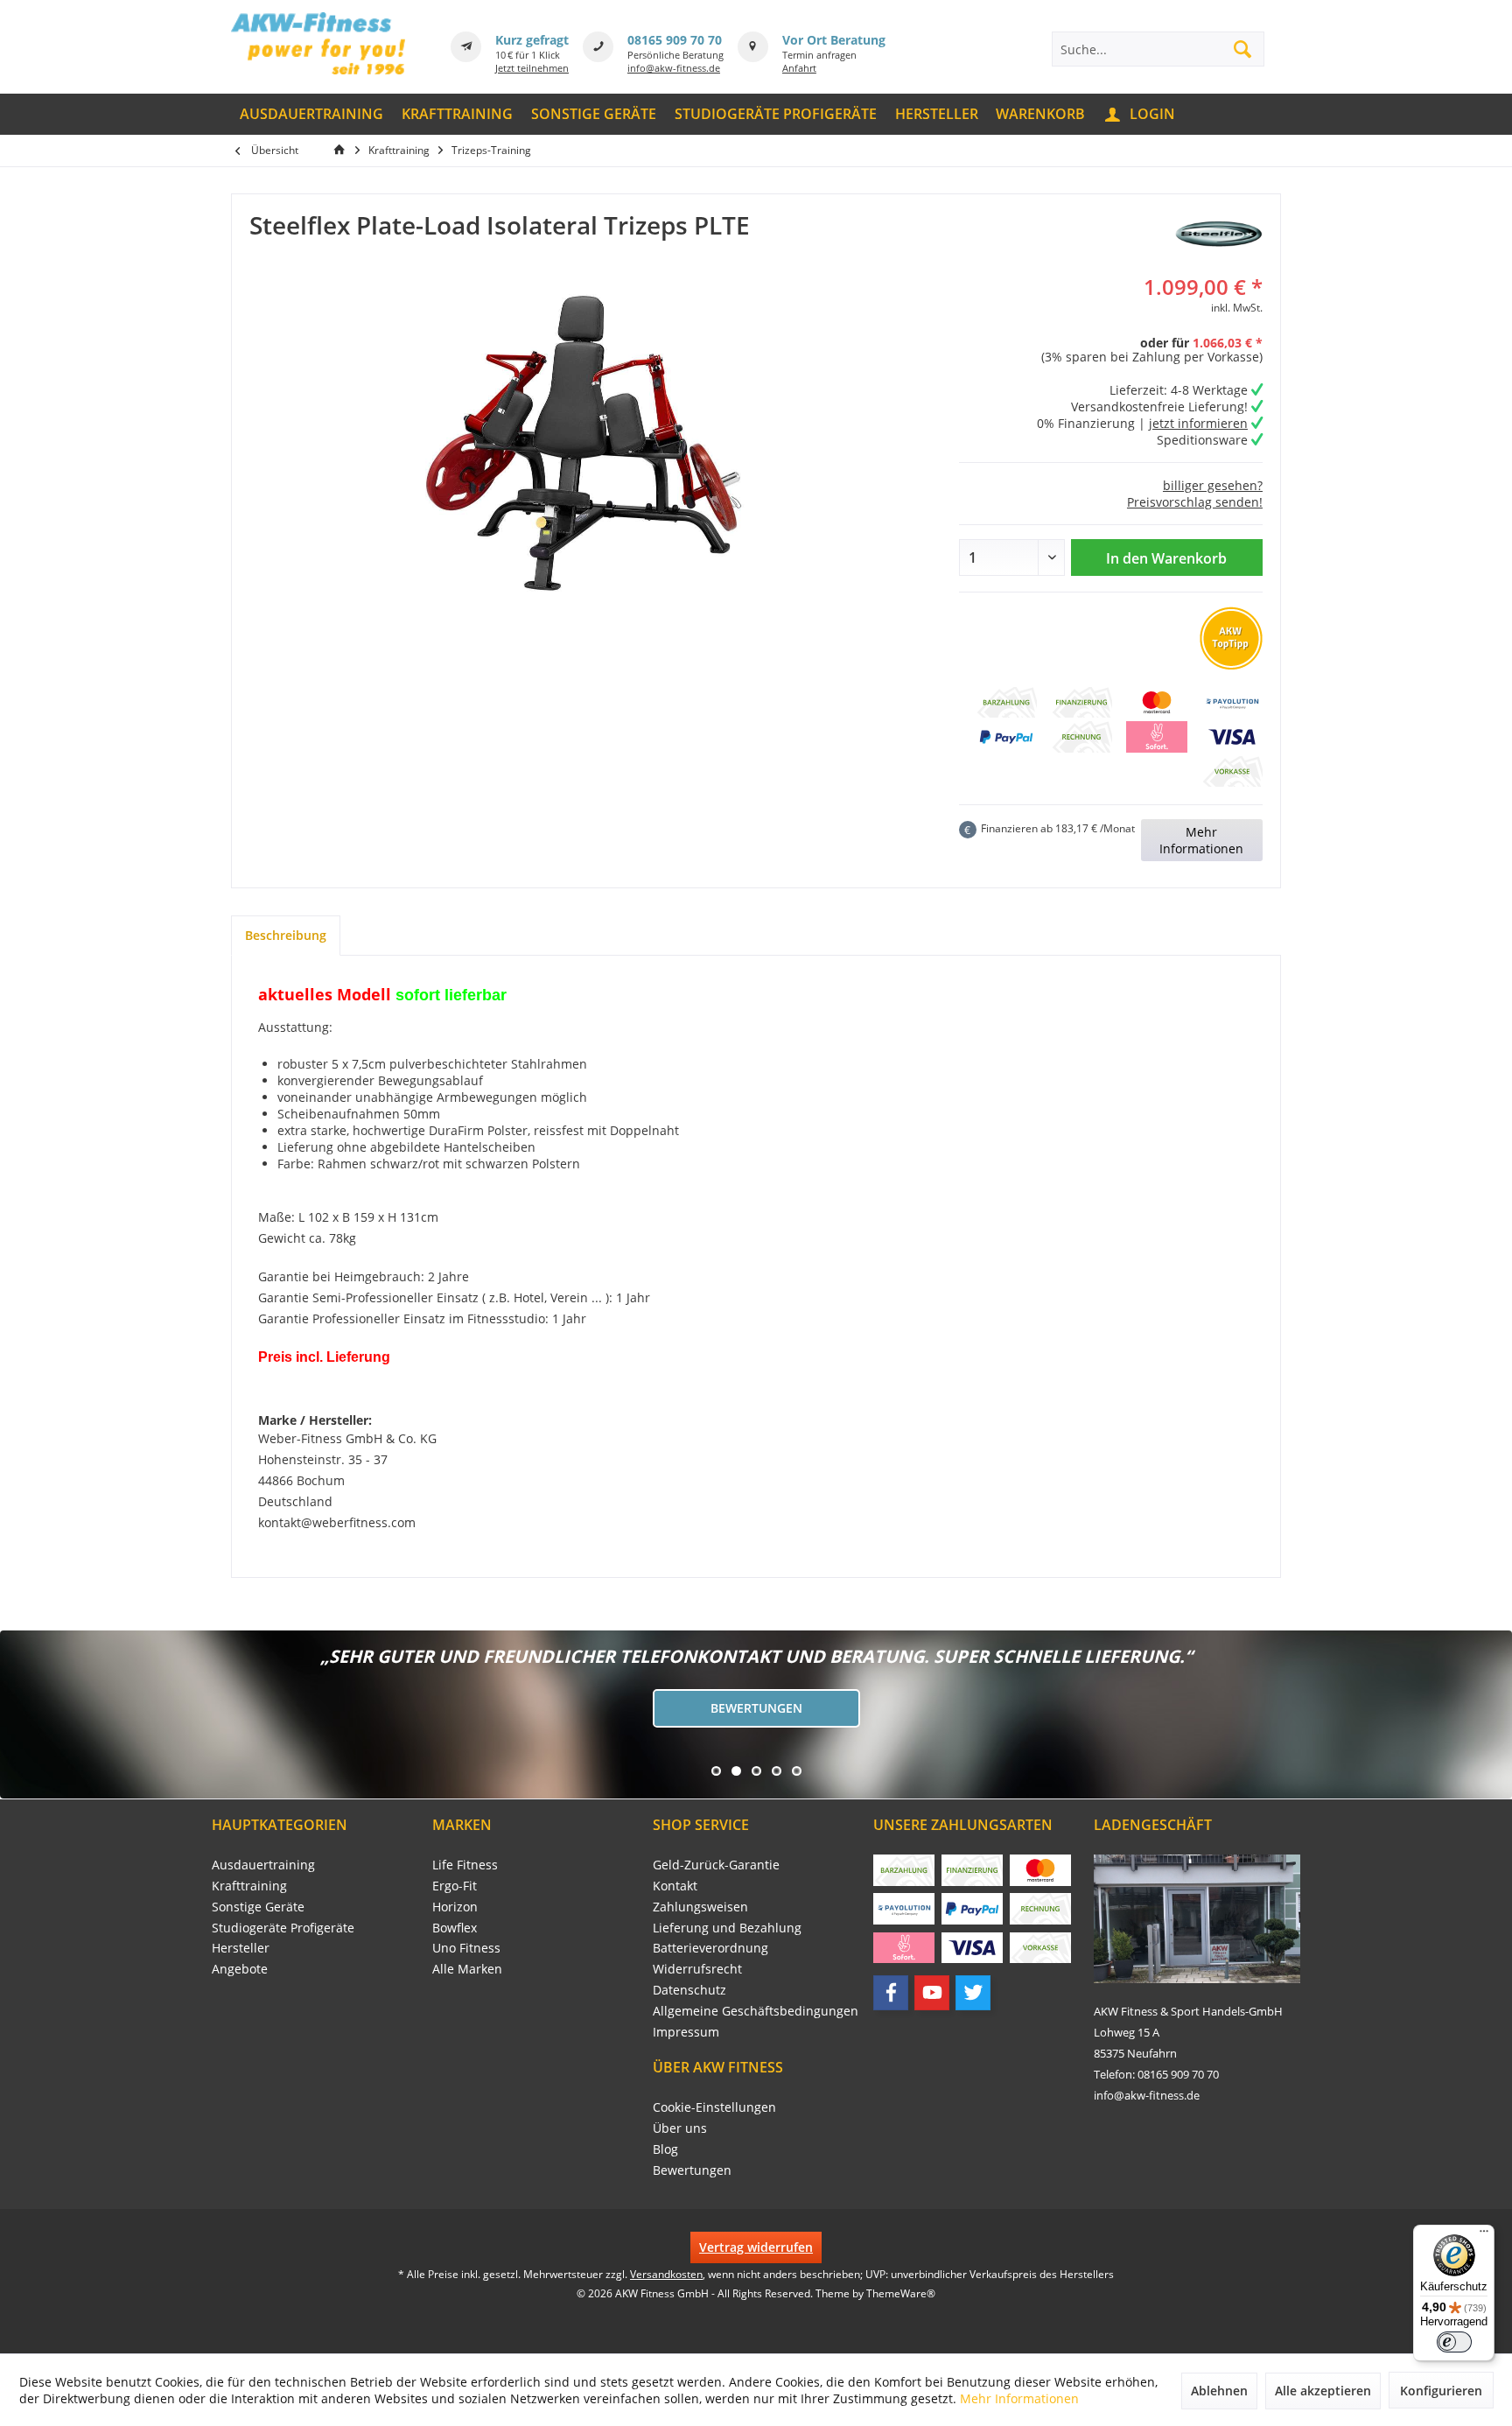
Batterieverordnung (710, 1948)
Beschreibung (286, 935)
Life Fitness (465, 1865)
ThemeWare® (901, 2293)
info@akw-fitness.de (674, 68)
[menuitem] (312, 114)
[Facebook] (891, 1993)
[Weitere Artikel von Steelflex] (1219, 234)
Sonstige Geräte (258, 1907)
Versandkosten (666, 2274)
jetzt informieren (1198, 423)
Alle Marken (467, 1969)
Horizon (455, 1907)
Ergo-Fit (455, 1886)
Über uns (680, 2128)
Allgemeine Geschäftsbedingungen (756, 2011)
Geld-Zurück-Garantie (716, 1865)
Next (17, 1714)
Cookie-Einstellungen (714, 2107)
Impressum (686, 2032)
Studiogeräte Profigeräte (283, 1928)
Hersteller (241, 1948)
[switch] (1454, 2342)
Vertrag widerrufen (756, 2247)
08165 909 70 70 (675, 40)
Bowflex (455, 1928)
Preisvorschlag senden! (1195, 502)
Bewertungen (756, 1708)
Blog (665, 2149)
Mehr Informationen (1201, 840)
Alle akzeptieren (1323, 2391)
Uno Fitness (466, 1948)
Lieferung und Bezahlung (727, 1928)
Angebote (240, 1969)
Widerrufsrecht (697, 1969)
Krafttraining (249, 1886)
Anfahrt (799, 68)
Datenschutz (689, 1990)
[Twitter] (973, 1993)
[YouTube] (932, 1993)
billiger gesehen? (1213, 485)
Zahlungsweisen (700, 1907)
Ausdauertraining (263, 1865)
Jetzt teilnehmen (532, 68)
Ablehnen (1219, 2391)
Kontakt (675, 1886)
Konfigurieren (1441, 2391)
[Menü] (1484, 2235)
